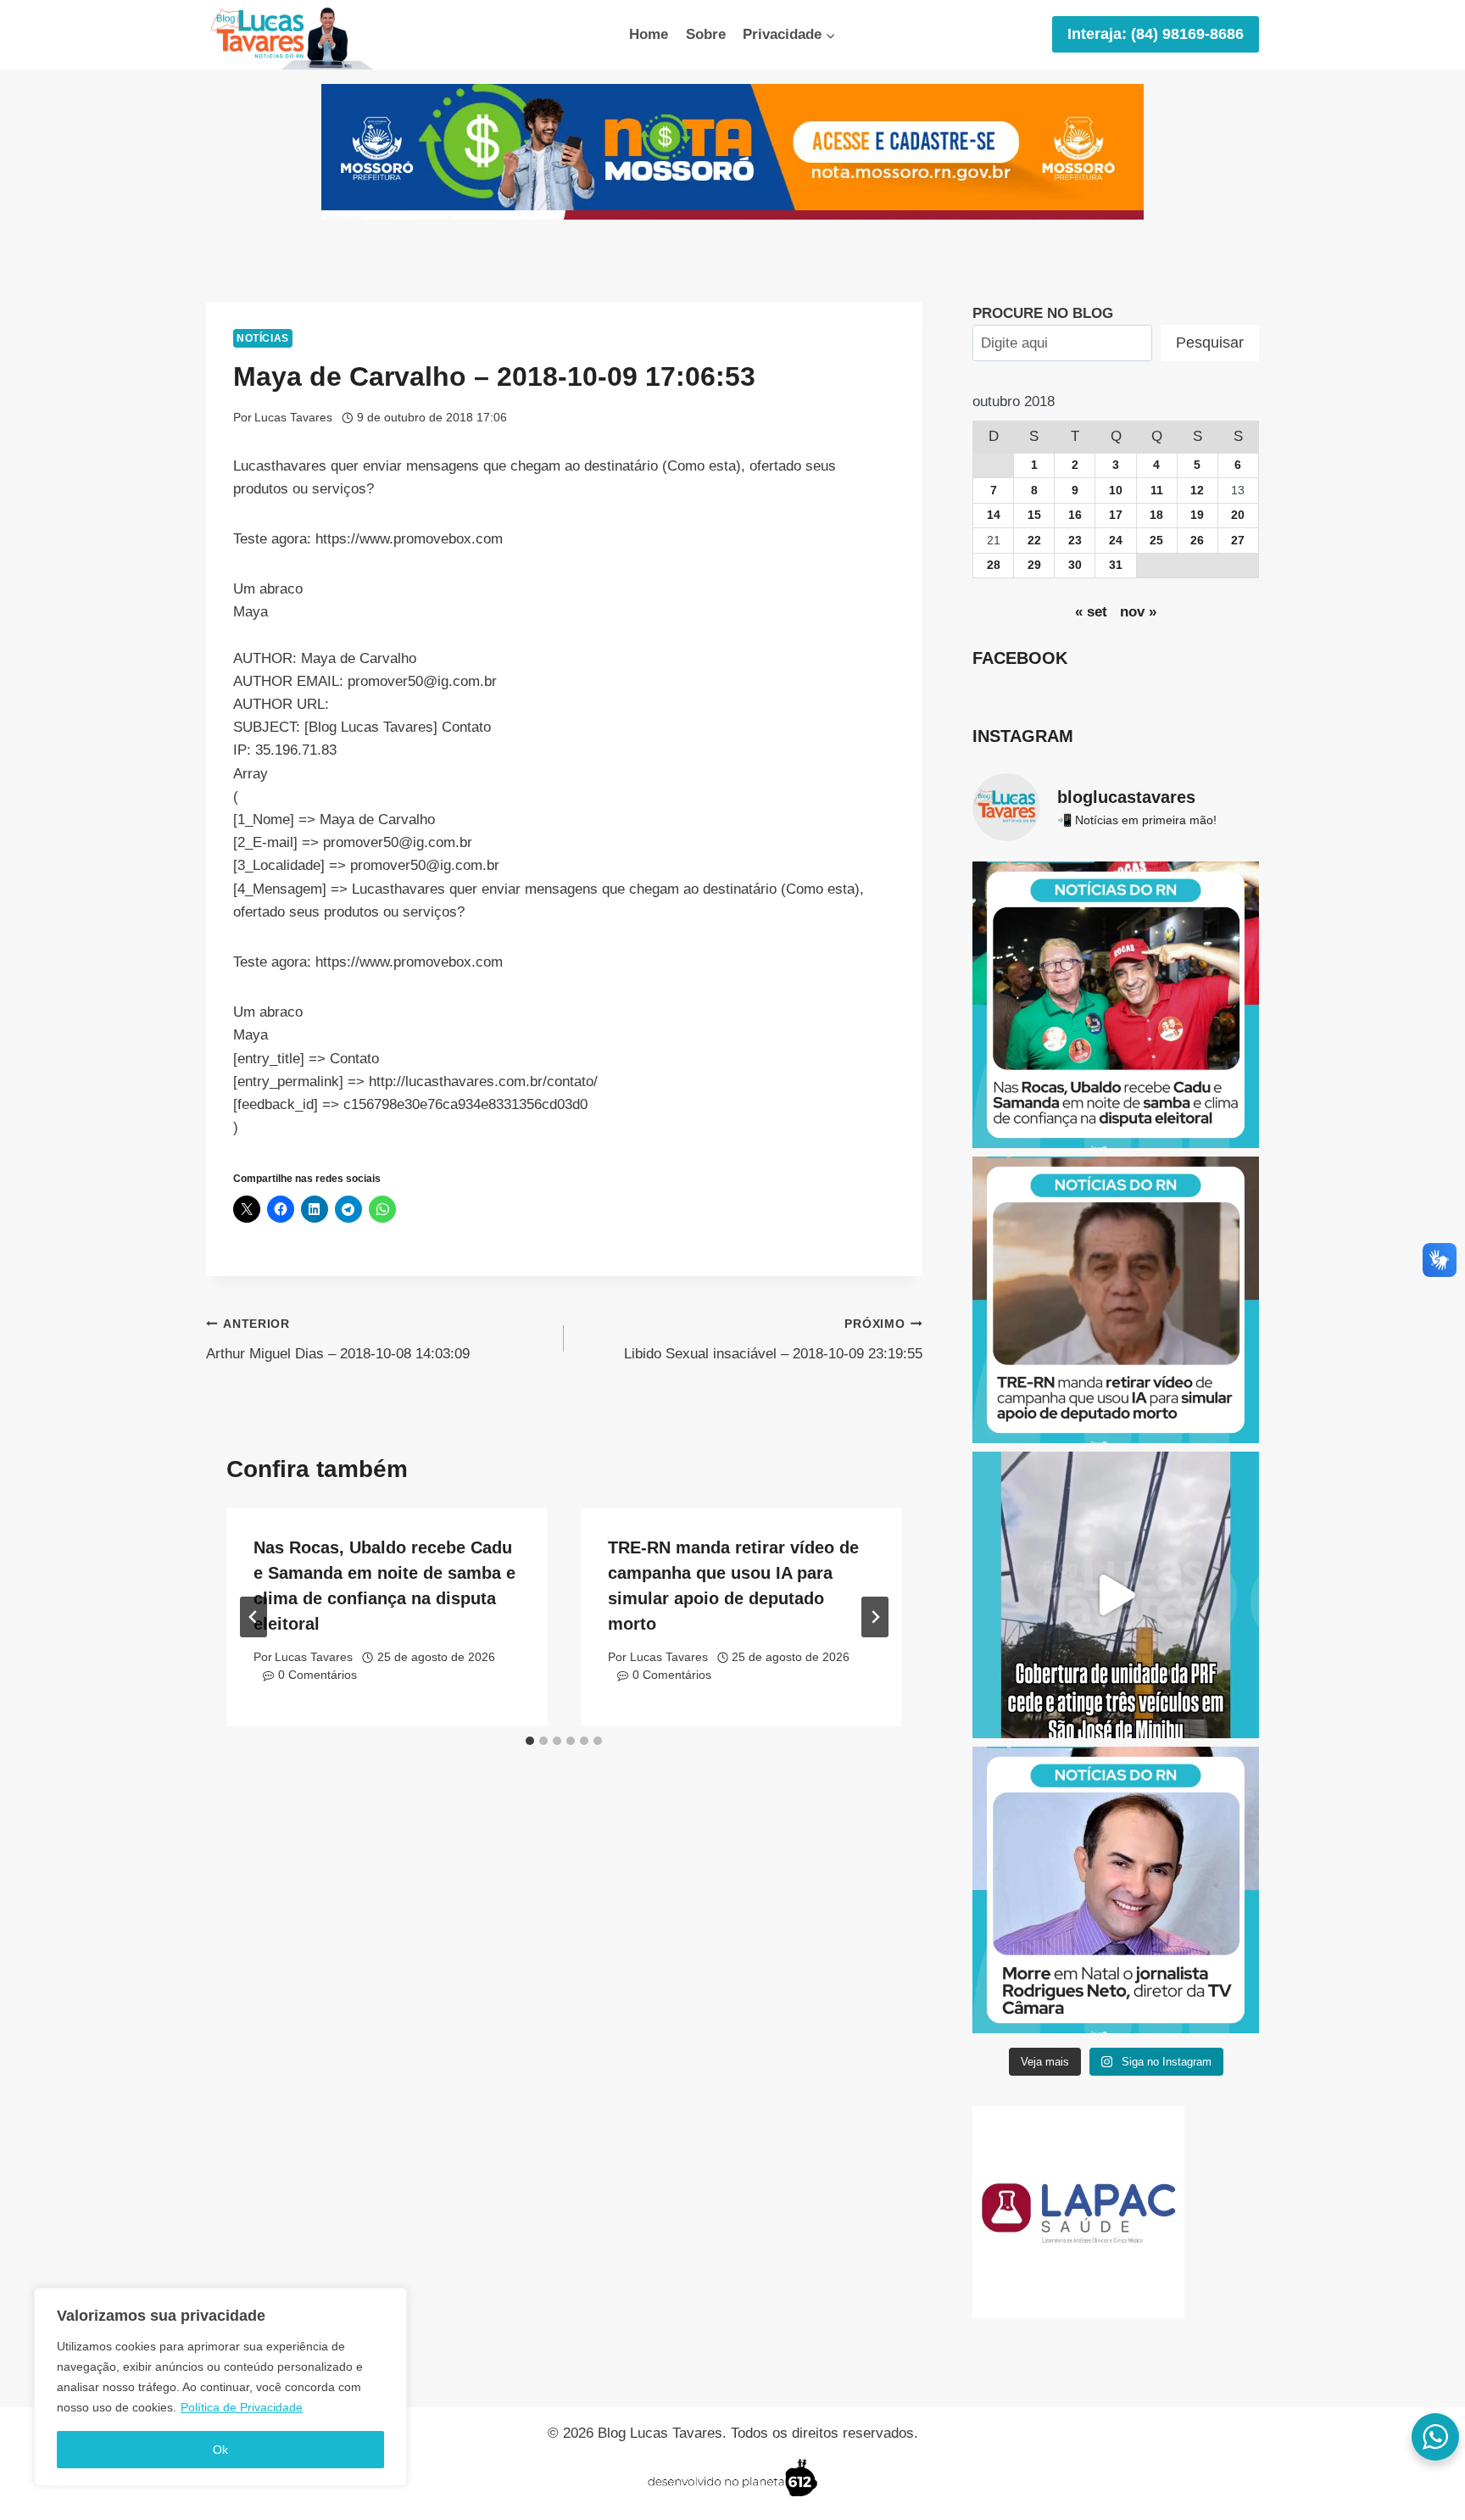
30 (1075, 565)
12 (1197, 491)
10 (1116, 491)
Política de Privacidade (242, 2407)
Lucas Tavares (293, 418)
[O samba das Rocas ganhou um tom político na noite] (1116, 1005)
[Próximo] (875, 1617)
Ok (220, 2450)
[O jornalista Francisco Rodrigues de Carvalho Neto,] (1116, 1890)
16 (1075, 515)
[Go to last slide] (253, 1617)
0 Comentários (318, 1675)
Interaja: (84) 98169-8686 (1156, 34)
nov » (1138, 612)
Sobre (706, 34)
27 (1238, 541)
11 (1157, 491)
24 (1116, 541)
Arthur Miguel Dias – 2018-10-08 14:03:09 (338, 1340)
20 (1238, 515)
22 (1034, 541)
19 (1197, 515)
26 (1197, 541)
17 (1116, 515)
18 (1156, 515)
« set (1091, 612)
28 (994, 565)
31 (1116, 565)
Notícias (263, 338)
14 (994, 515)
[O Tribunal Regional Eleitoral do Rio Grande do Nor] (1116, 1300)
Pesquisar (1210, 343)
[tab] (530, 1741)
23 (1075, 541)
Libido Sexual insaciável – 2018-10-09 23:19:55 (773, 1340)
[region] (220, 2387)
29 (1034, 565)
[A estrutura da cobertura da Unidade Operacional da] (1116, 1595)
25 (1156, 541)
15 (1034, 515)
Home (649, 34)
